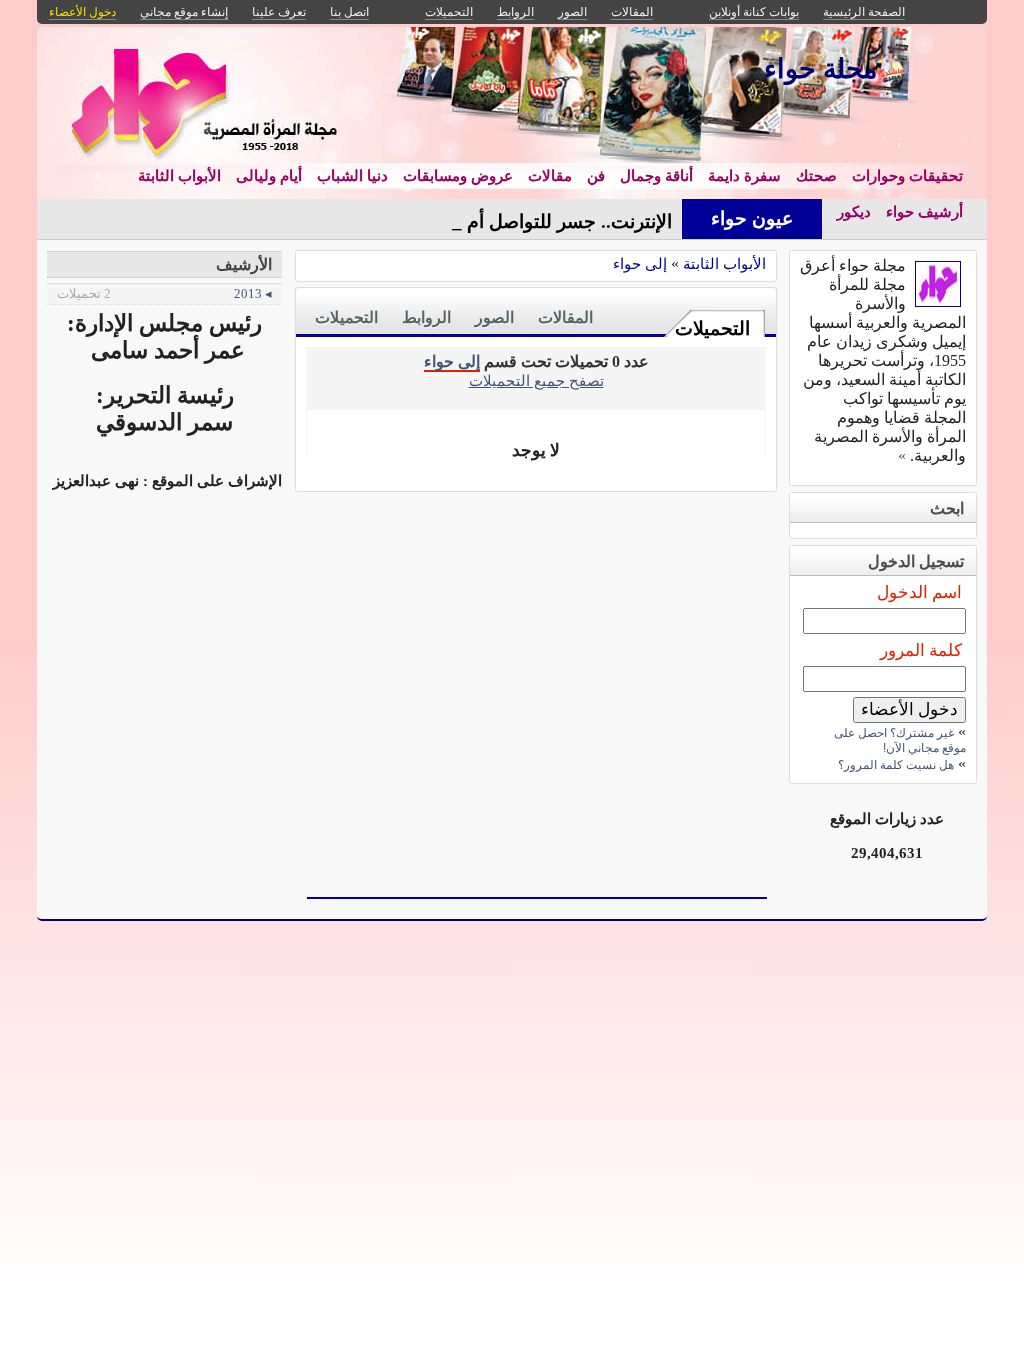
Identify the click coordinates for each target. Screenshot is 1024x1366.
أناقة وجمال (656, 176)
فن (596, 176)
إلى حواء (640, 263)
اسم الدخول (919, 592)
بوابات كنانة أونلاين (754, 12)
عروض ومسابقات (458, 176)
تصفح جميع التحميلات (536, 380)
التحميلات (712, 328)
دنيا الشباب (352, 176)
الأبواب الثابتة (179, 176)
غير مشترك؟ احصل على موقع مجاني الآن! (900, 740)
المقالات (565, 317)
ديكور (854, 212)
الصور (494, 317)
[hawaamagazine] (938, 301)
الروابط (426, 317)
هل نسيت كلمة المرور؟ (896, 765)
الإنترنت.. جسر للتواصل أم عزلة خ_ (535, 221)
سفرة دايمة (744, 176)
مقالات (550, 176)
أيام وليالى (269, 176)
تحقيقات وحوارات (907, 176)
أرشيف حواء (924, 212)
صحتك (816, 176)
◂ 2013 (164, 293)
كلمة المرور (921, 650)
